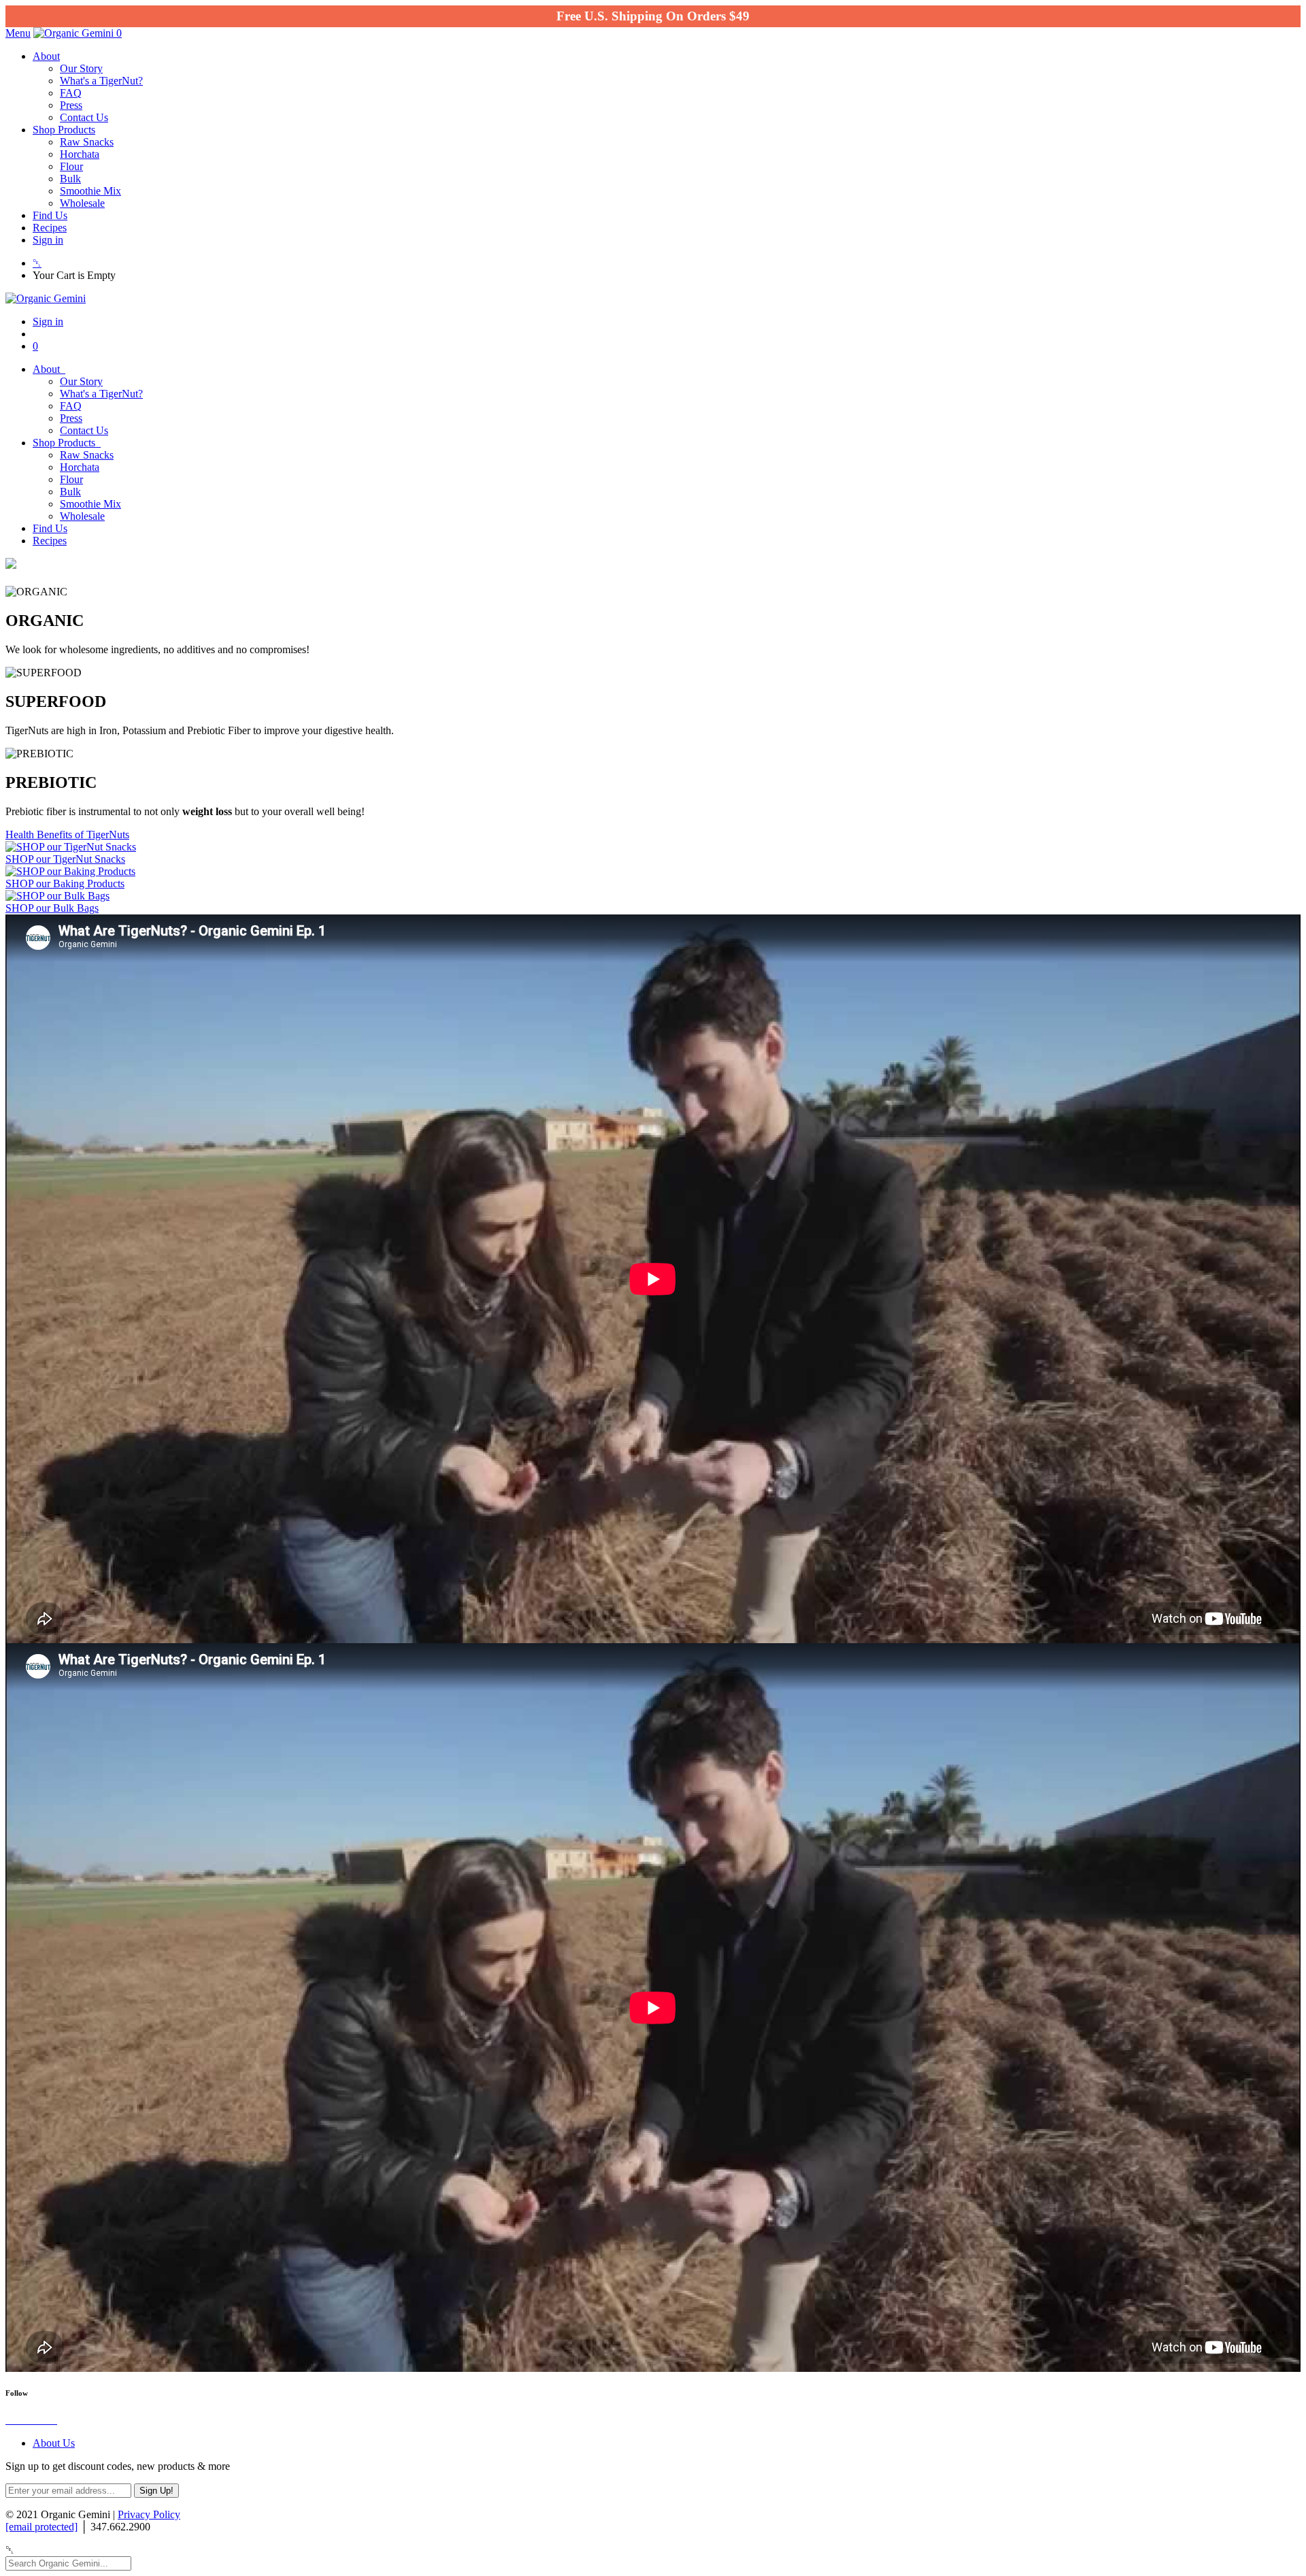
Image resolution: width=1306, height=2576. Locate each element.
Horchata (80, 154)
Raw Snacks (87, 142)
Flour (71, 166)
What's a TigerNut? (101, 81)
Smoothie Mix (90, 191)
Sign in (48, 240)
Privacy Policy (149, 2514)
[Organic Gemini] (75, 33)
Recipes (50, 228)
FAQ (71, 93)
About (46, 56)
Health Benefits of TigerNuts (67, 835)
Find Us (50, 215)
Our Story (81, 68)
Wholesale (82, 203)
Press (71, 105)
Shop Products (64, 130)
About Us (54, 2443)
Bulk (70, 179)
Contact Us (84, 117)
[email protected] (41, 2527)
